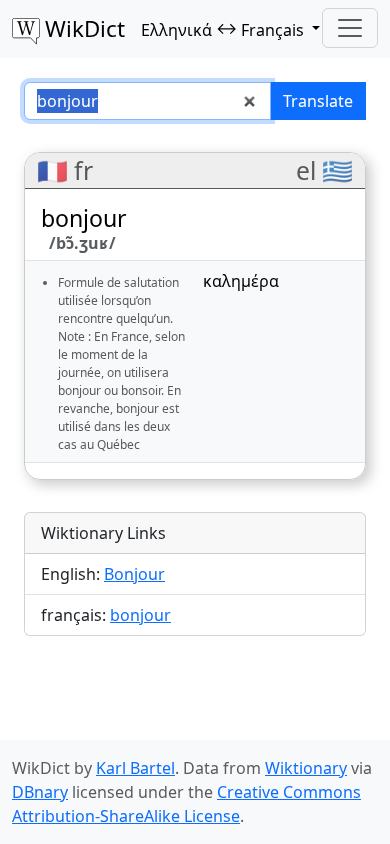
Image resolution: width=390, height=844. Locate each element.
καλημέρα (241, 281)
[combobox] (147, 101)
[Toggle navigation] (350, 28)
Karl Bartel (135, 768)
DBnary (40, 792)
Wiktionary (306, 768)
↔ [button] (222, 29)
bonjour (140, 615)
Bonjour (134, 574)
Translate (318, 101)
